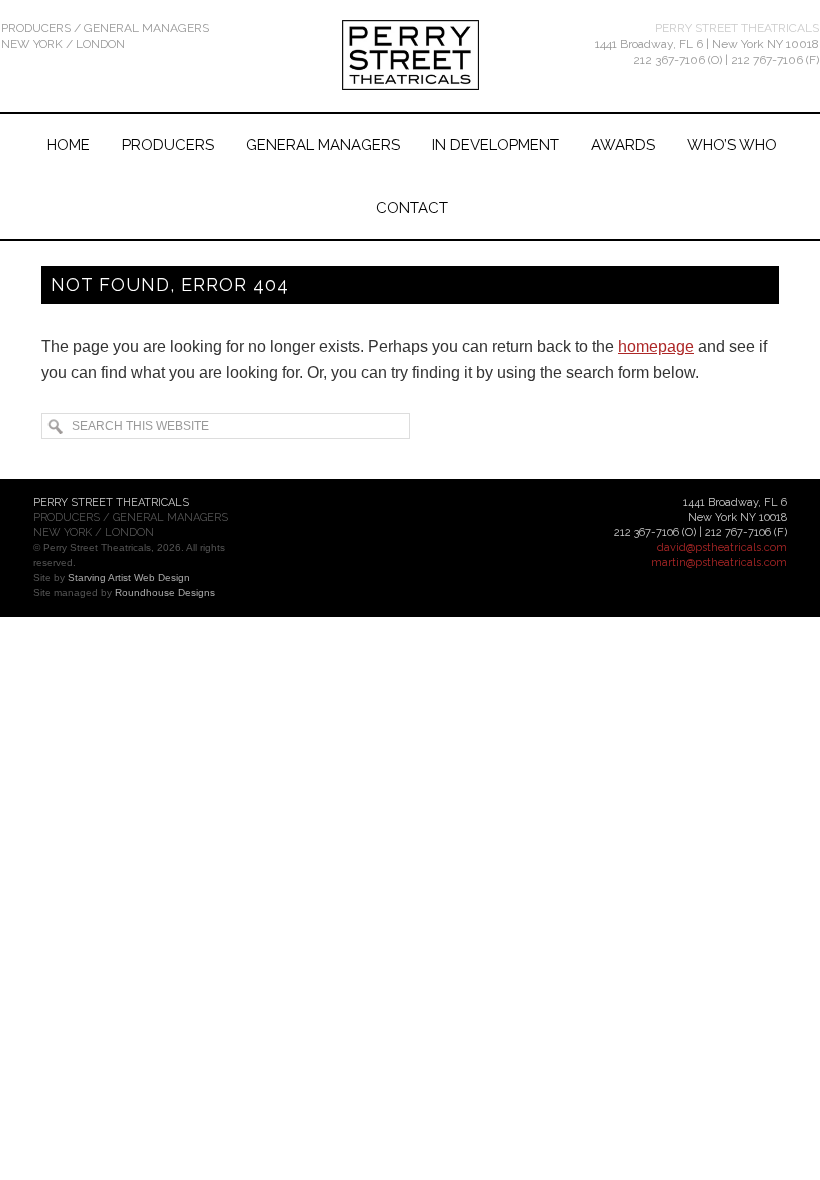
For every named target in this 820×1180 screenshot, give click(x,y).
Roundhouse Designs (165, 592)
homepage (656, 346)
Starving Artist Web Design (129, 577)
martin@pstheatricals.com (719, 562)
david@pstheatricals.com (722, 547)
